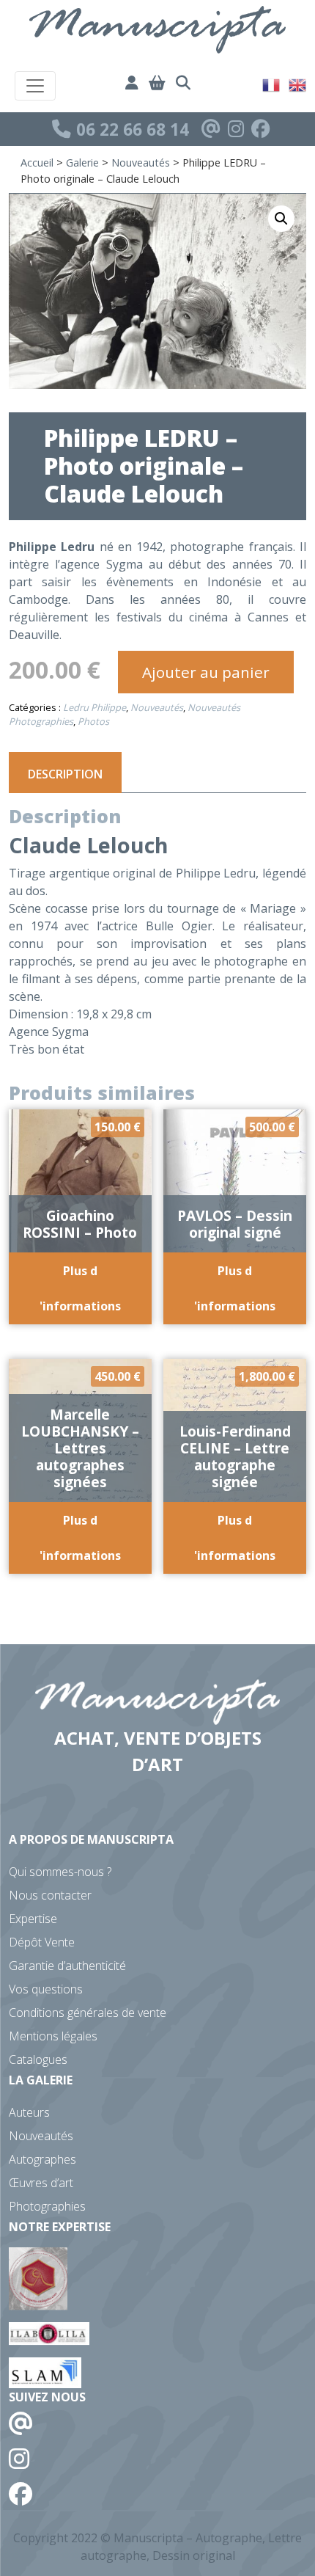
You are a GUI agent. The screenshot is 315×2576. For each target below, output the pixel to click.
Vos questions (46, 1989)
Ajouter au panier (206, 672)
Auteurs (29, 2112)
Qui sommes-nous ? (60, 1872)
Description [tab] (65, 774)
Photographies (47, 2206)
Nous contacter (50, 1895)
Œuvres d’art (41, 2183)
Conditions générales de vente (88, 2013)
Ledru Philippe (94, 707)
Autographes (42, 2159)
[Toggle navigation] (35, 86)
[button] (281, 219)
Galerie (82, 163)
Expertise (33, 1919)
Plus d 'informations (80, 1288)
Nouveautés (141, 163)
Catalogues (38, 2059)
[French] (272, 84)
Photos (93, 721)
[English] (298, 84)
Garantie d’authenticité (67, 1966)
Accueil (37, 163)
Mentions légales (53, 2036)
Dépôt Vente (42, 1942)
